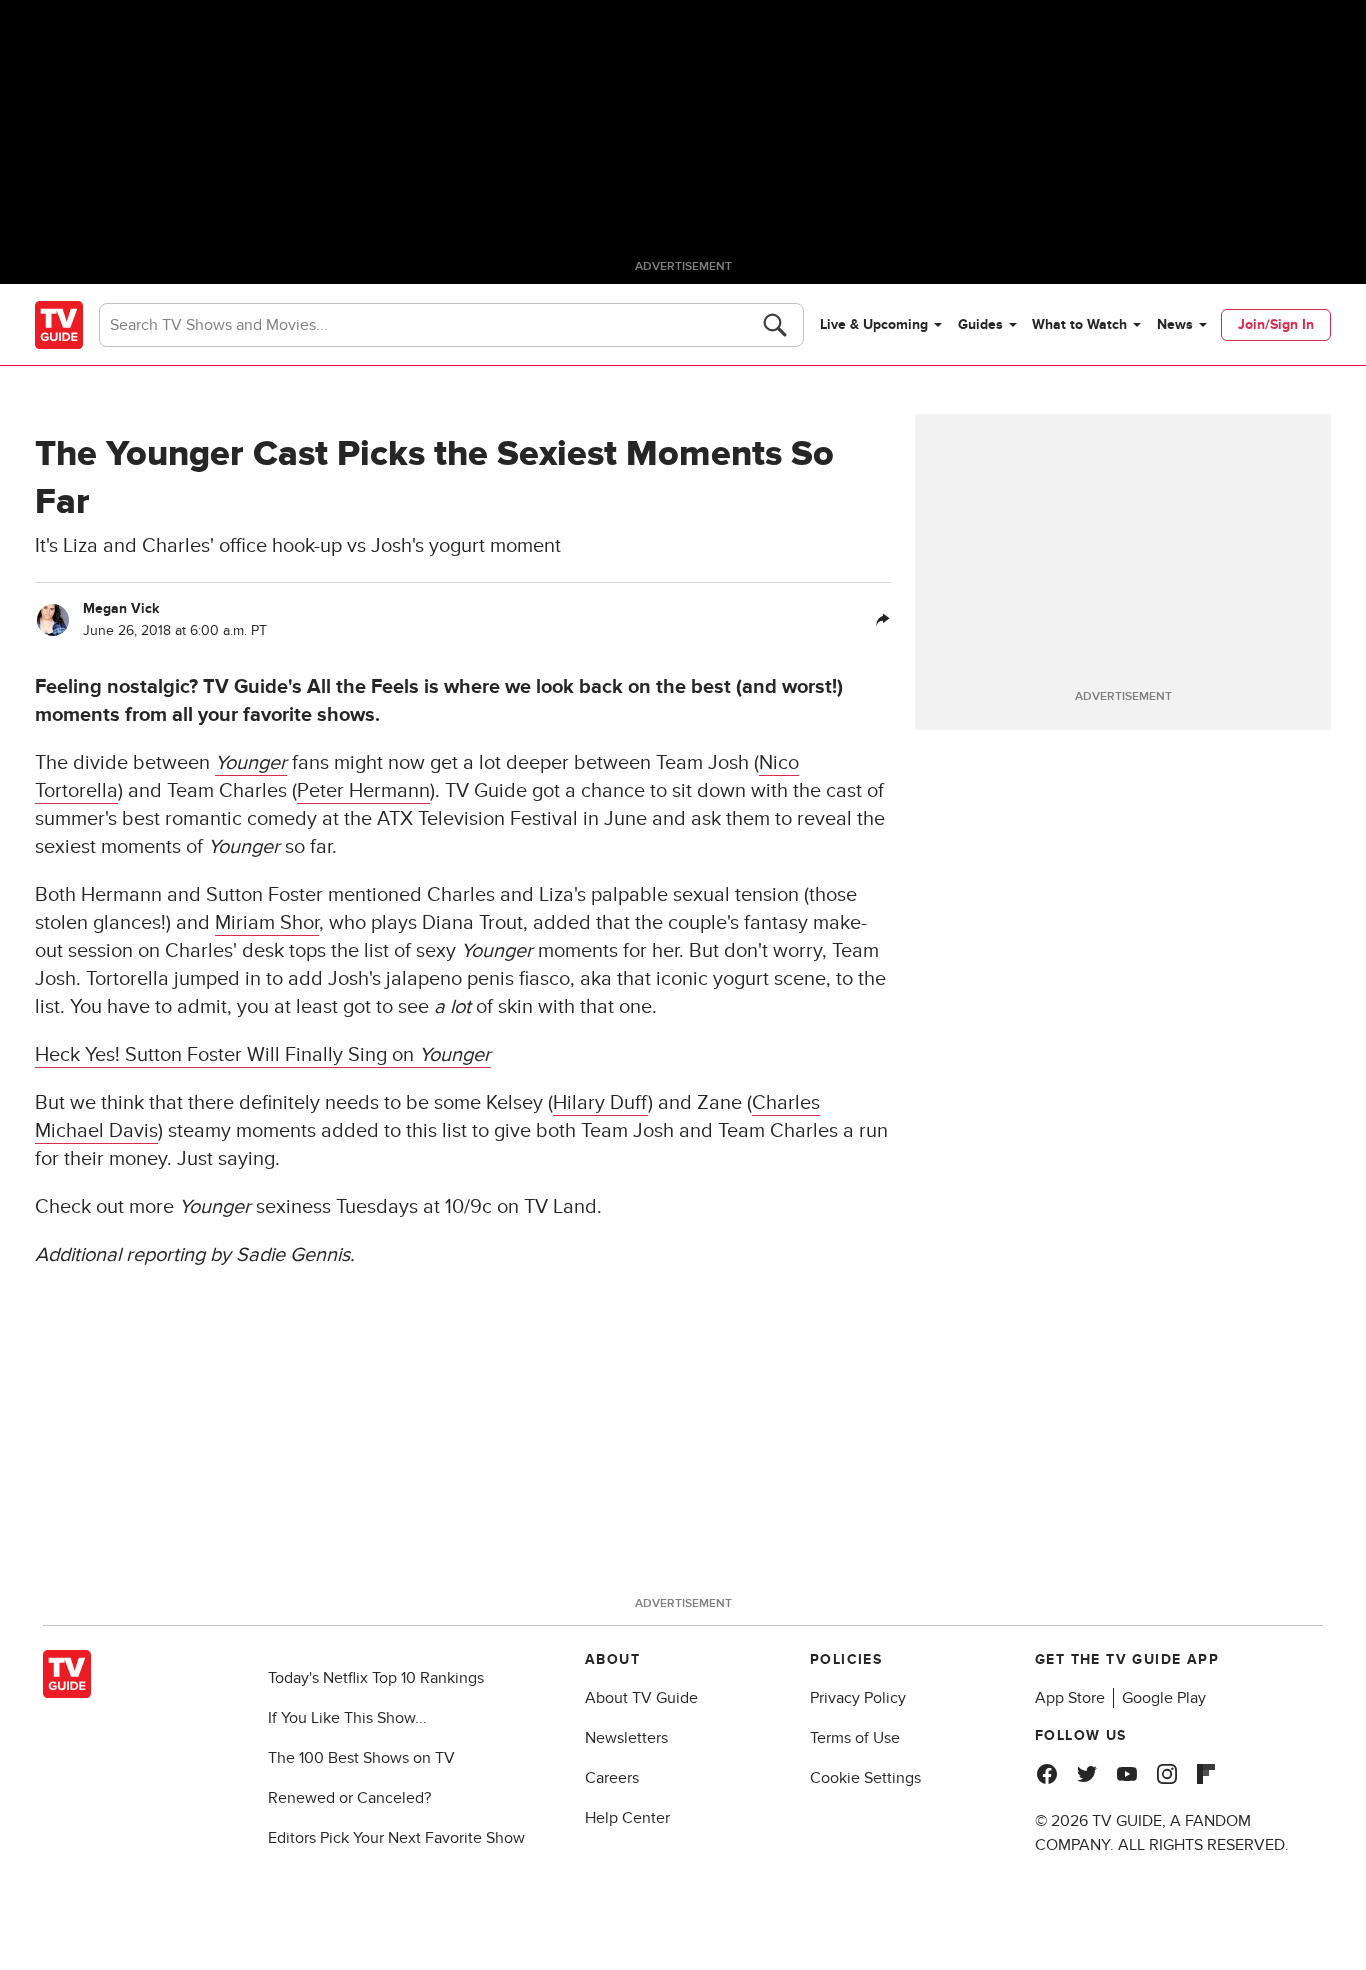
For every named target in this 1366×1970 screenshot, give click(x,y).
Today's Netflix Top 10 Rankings (376, 1678)
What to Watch (1079, 324)
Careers (612, 1778)
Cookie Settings (865, 1778)
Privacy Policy (858, 1698)
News (1175, 324)
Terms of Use (855, 1738)
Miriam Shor (267, 923)
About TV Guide (641, 1698)
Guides (980, 324)
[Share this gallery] (883, 620)
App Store (1070, 1698)
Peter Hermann (363, 791)
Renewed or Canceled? (349, 1798)
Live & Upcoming (874, 324)
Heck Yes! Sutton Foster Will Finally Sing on (263, 1055)
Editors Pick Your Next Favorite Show (396, 1838)
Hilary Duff (600, 1103)
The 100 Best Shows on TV (361, 1758)
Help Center (627, 1818)
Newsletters (626, 1738)
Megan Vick (121, 608)
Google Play (1164, 1698)
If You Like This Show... (347, 1718)
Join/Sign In (1276, 324)
